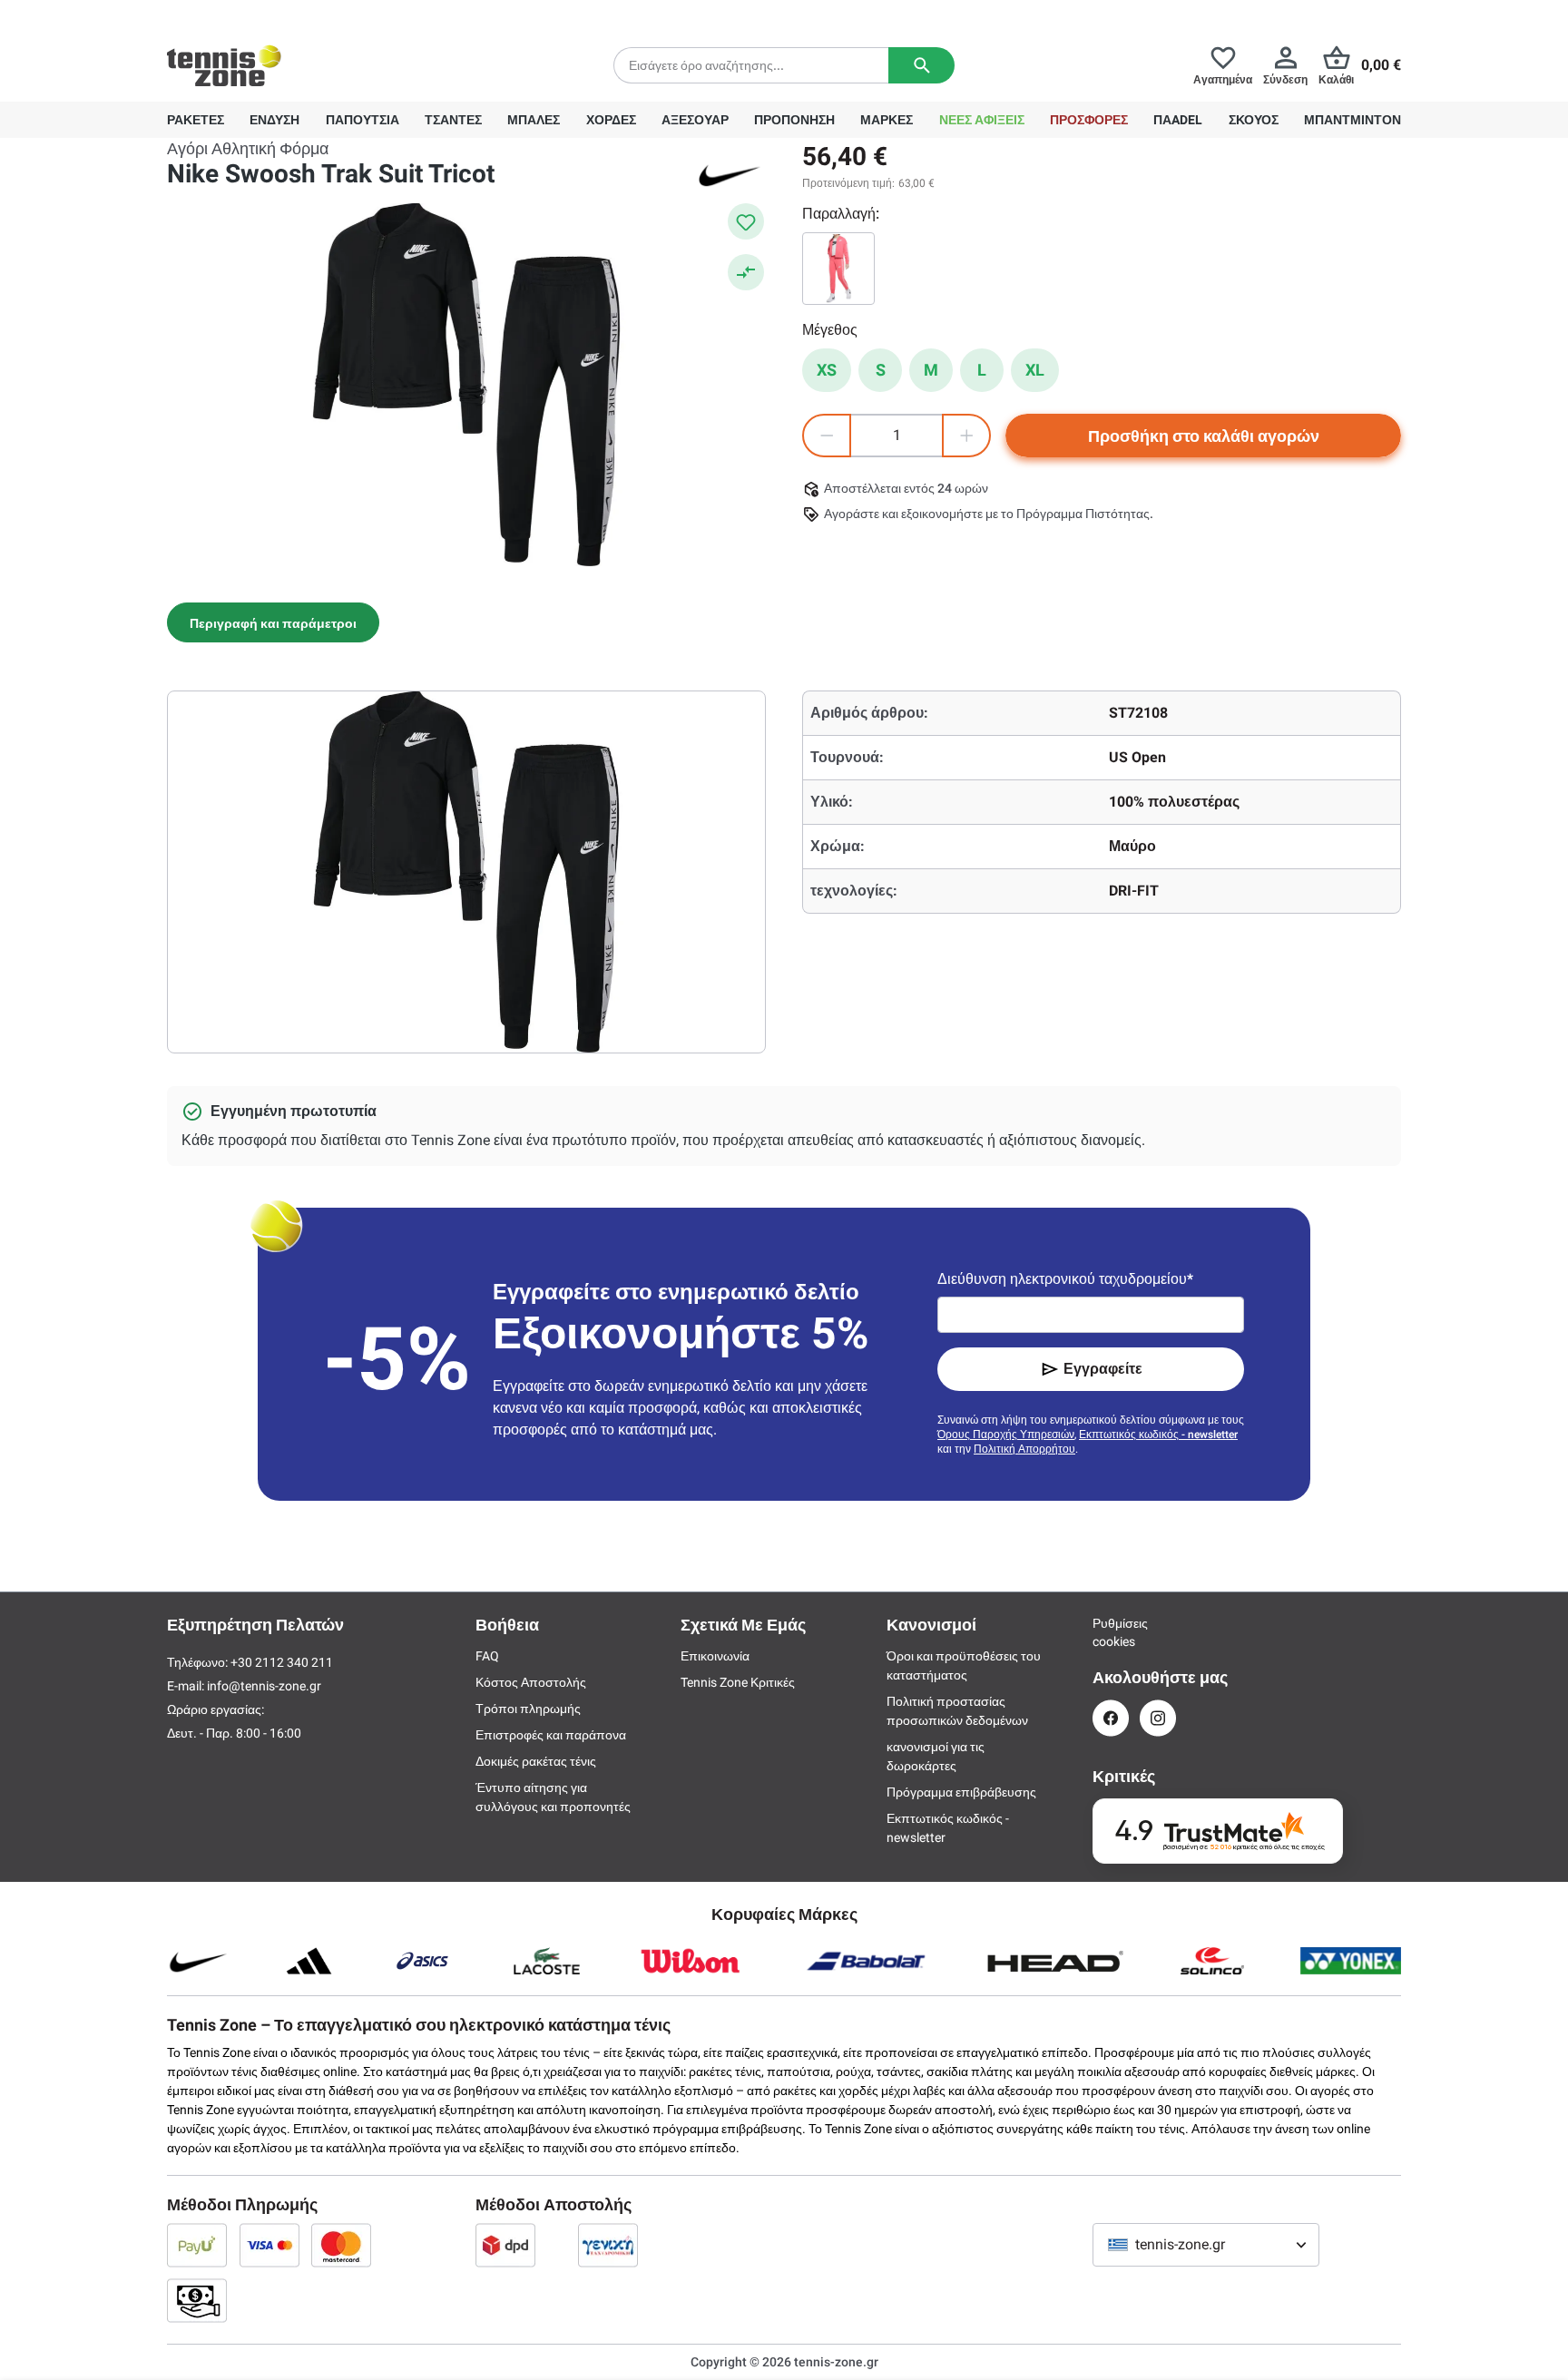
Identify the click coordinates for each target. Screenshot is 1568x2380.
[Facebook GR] (1111, 1718)
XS (827, 370)
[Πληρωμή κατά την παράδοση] (197, 2300)
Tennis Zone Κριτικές (738, 1682)
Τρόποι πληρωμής (528, 1709)
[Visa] (269, 2245)
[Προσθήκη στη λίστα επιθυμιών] (746, 221)
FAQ (487, 1656)
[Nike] (730, 174)
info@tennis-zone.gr (264, 1686)
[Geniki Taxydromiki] (608, 2245)
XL (1035, 370)
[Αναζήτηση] (921, 65)
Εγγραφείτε (1103, 1369)
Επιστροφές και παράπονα (551, 1735)
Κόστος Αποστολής (531, 1682)
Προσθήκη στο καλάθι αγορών (1204, 436)
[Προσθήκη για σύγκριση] (746, 272)
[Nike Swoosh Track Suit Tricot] (838, 269)
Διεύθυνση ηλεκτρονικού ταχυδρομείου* (1065, 1279)
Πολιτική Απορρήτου (1024, 1449)
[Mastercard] (341, 2245)
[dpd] (505, 2245)
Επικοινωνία (715, 1656)
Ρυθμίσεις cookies (1111, 1632)
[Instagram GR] (1158, 1718)
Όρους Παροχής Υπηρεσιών (1006, 1435)
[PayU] (197, 2245)
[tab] (273, 622)
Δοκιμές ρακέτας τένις (536, 1761)
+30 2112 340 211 (285, 15)
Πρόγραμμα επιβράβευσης (961, 1792)
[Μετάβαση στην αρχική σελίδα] (224, 65)
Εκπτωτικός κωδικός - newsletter (1158, 1435)
